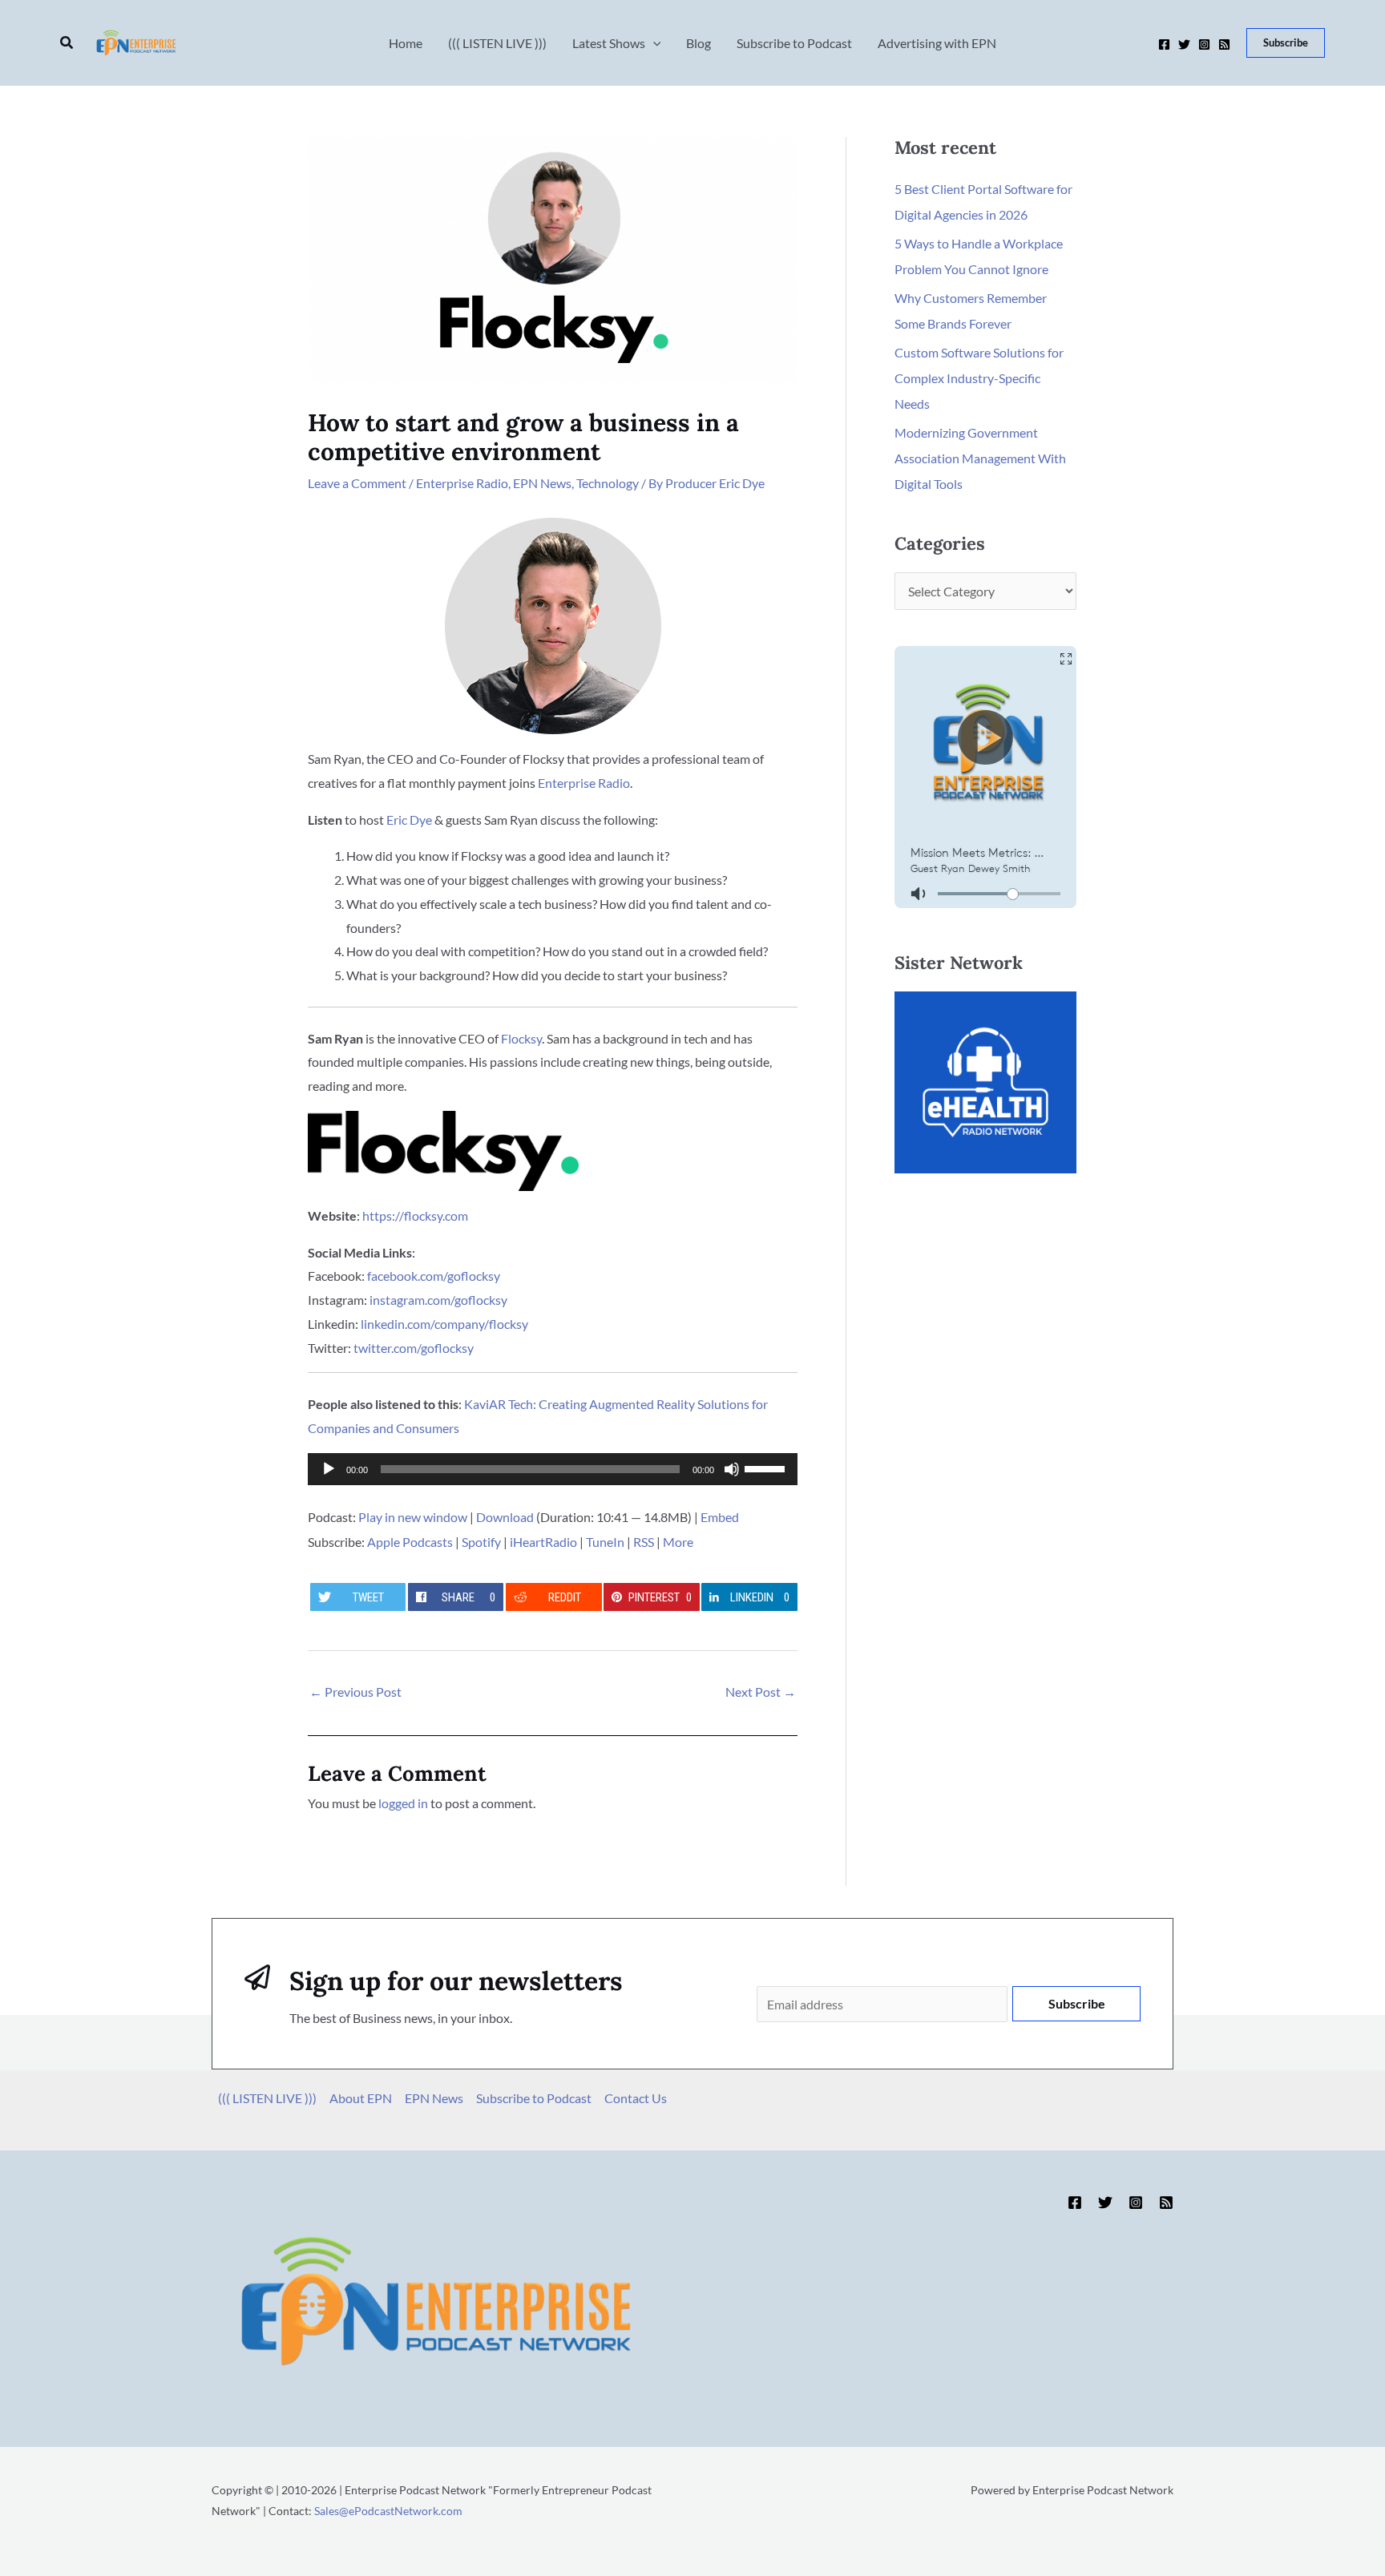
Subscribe (1077, 2003)
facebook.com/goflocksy (434, 1276)
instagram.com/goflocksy (438, 1300)
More (678, 1542)
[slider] (767, 1468)
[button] (67, 43)
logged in (403, 1803)
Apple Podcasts (410, 1542)
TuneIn (605, 1542)
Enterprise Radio (462, 483)
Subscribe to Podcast (534, 2098)
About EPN (361, 2098)
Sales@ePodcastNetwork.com (388, 2511)
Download (505, 1517)
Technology (608, 483)
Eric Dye (409, 820)
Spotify (481, 1542)
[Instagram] (1204, 44)
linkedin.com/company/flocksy (444, 1324)
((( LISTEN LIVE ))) (267, 2098)
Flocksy (521, 1038)
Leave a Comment (357, 483)
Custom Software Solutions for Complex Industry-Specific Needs (979, 378)
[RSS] (1224, 44)
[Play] (329, 1469)
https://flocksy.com (415, 1215)
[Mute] (732, 1469)
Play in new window (413, 1517)
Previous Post (355, 1692)
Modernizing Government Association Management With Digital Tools (980, 458)
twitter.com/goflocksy (414, 1348)
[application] (553, 1469)
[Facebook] (1164, 44)
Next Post (761, 1692)
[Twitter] (1184, 44)
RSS (644, 1542)
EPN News (542, 483)
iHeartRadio (543, 1542)
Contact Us (636, 2098)
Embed (720, 1517)
